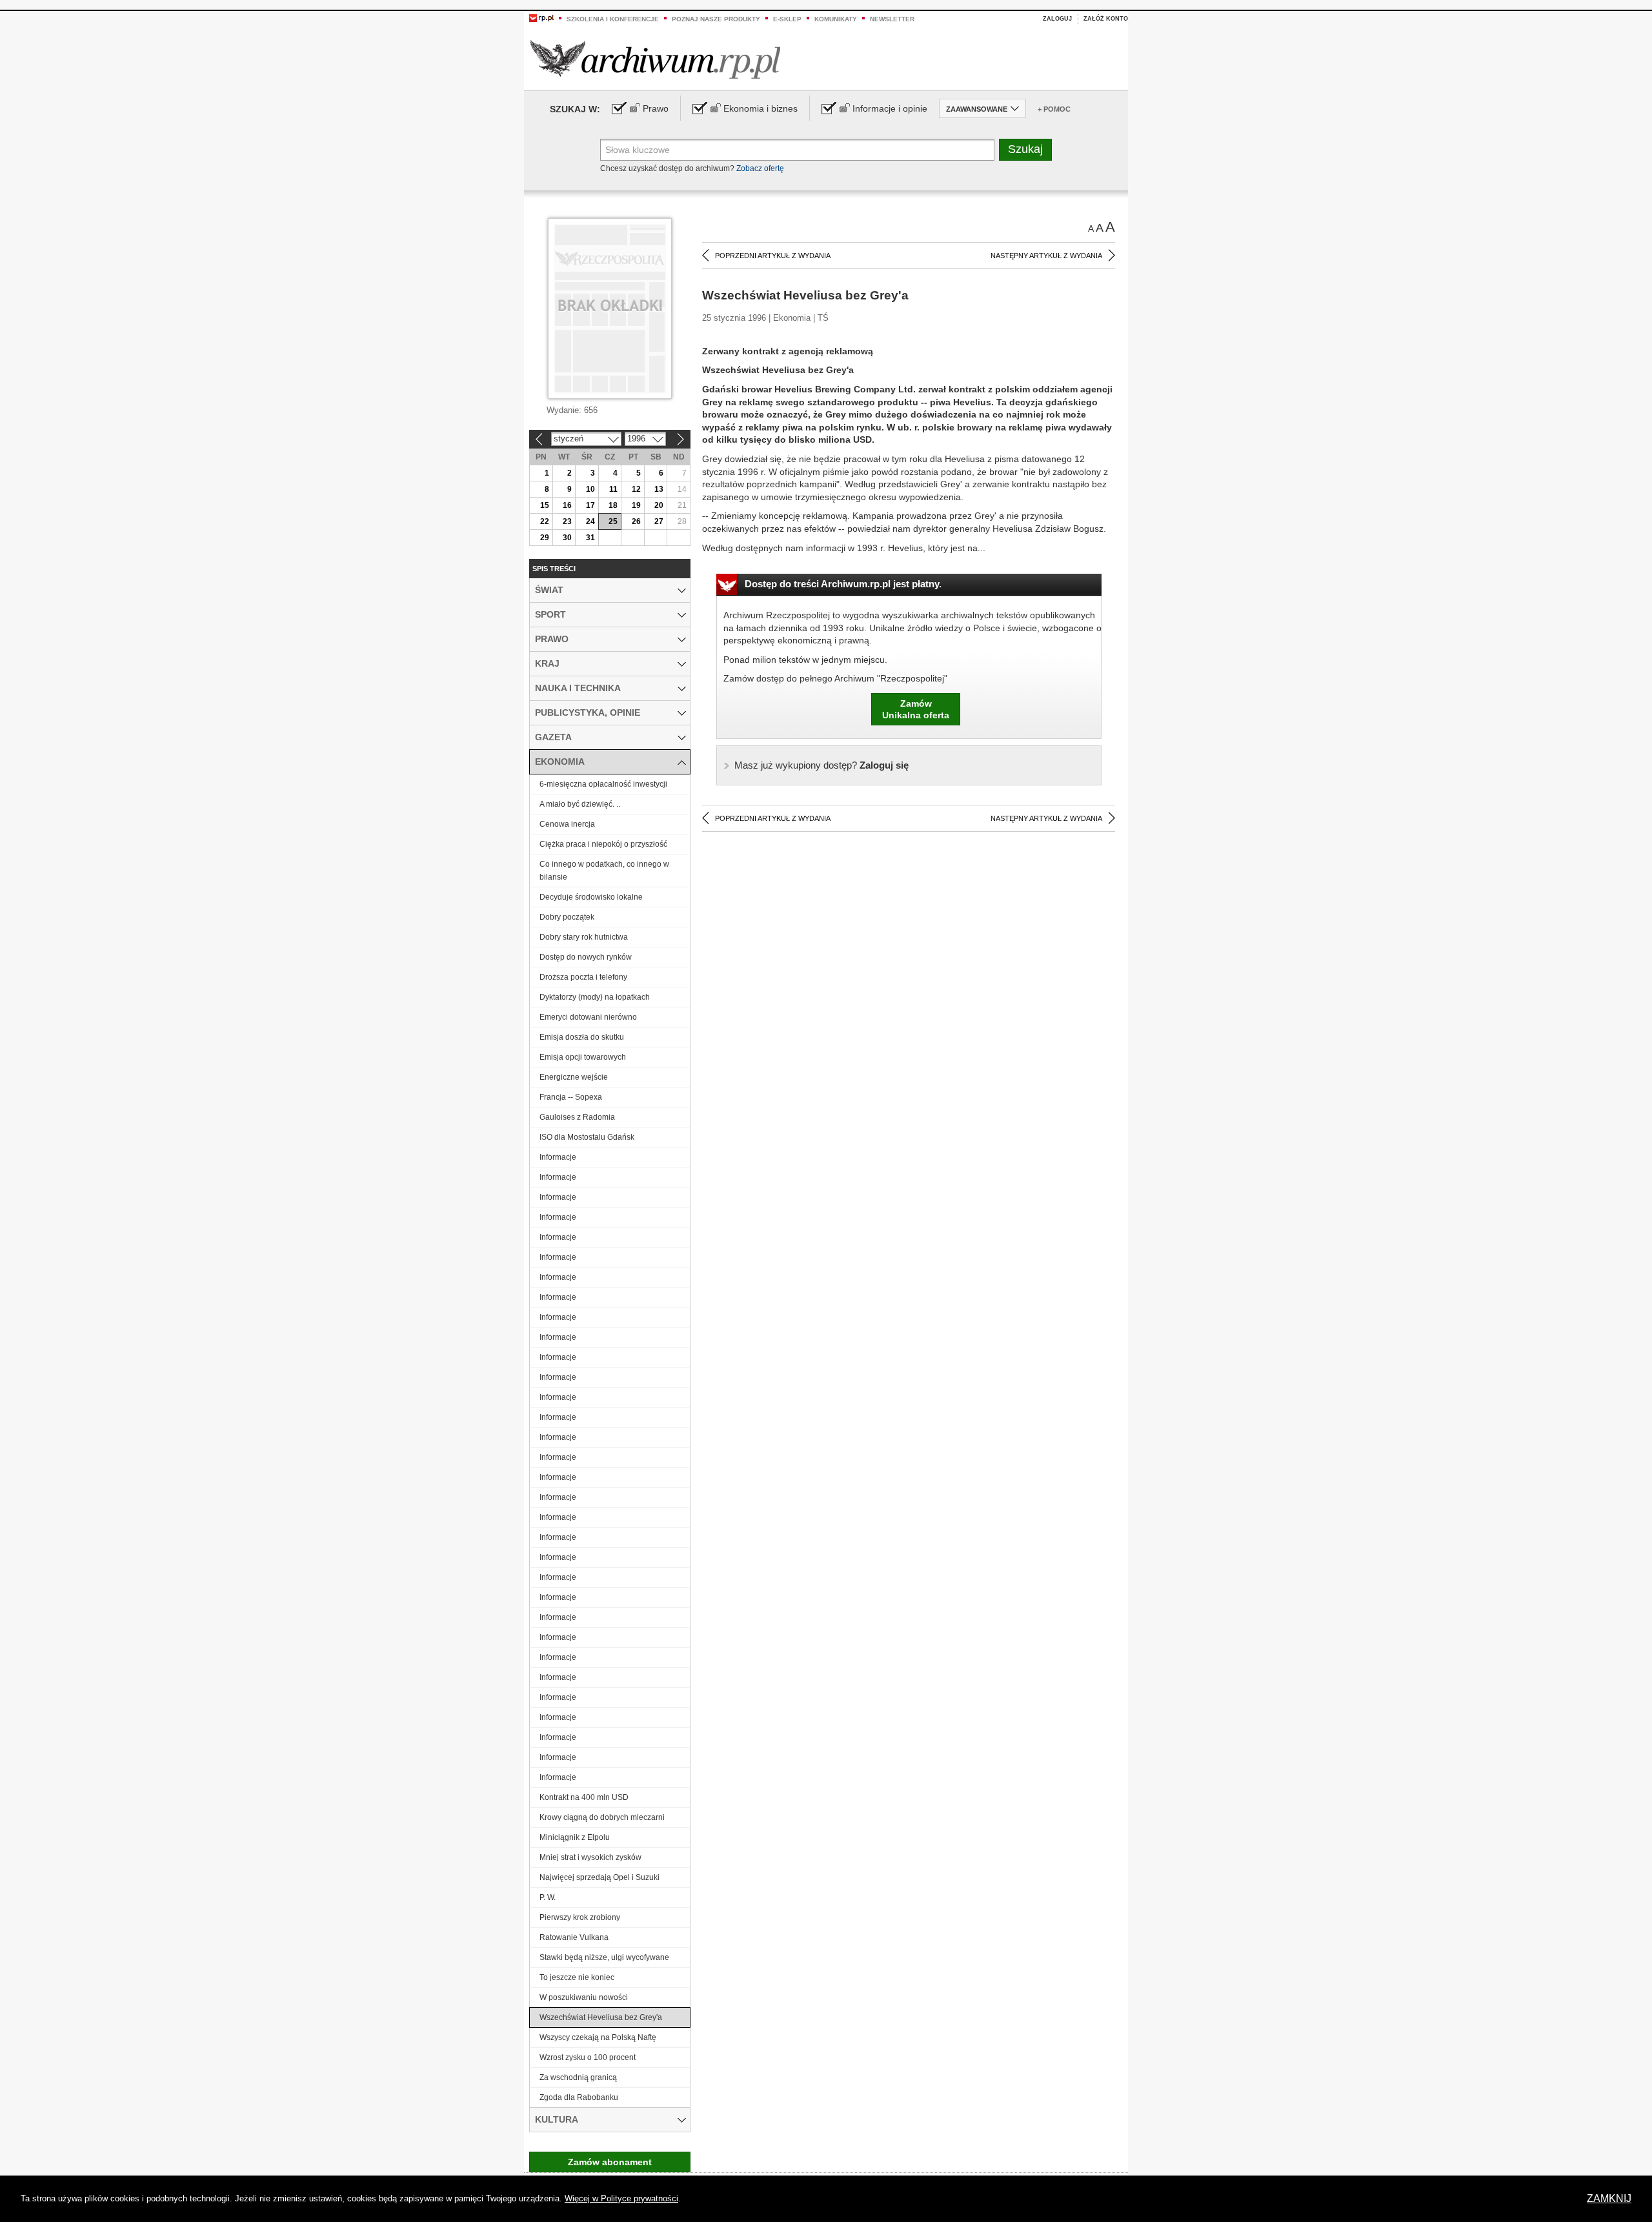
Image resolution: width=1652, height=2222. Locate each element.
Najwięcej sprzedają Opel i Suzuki (599, 1877)
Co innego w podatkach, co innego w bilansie (604, 871)
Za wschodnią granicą (578, 2077)
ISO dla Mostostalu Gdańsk (587, 1137)
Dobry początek (567, 917)
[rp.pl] (541, 17)
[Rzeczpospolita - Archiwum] (655, 59)
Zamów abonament (610, 2162)
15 (545, 505)
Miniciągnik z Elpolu (575, 1837)
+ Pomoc (1054, 109)
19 (636, 505)
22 (545, 521)
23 (567, 521)
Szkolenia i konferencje (613, 19)
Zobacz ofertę (760, 168)
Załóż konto (1106, 19)
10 (590, 489)
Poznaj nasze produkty (716, 19)
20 (659, 505)
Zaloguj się (821, 765)
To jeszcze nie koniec (577, 1977)
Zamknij (1609, 2198)
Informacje (558, 1157)
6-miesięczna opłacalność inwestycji (603, 784)
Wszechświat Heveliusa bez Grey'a (601, 2017)
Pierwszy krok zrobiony (580, 1917)
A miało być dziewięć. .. (580, 804)
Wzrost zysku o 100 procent (588, 2057)
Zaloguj (1057, 19)
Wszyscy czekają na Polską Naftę (598, 2037)
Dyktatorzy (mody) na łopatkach (595, 997)
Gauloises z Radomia (577, 1117)
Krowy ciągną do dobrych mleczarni (602, 1817)
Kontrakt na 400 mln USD (584, 1797)
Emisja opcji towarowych (583, 1057)
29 (545, 538)
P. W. (548, 1897)
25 (613, 521)
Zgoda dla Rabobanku (579, 2097)
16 (567, 505)
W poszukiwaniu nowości (584, 1997)
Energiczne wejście (574, 1077)
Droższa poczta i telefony (583, 977)
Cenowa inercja (567, 824)
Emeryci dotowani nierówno (588, 1017)
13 (659, 489)
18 (613, 505)
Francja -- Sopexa (571, 1097)
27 (659, 521)
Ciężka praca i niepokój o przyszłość (603, 844)
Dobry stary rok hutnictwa (584, 937)
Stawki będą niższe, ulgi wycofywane (604, 1957)
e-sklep (787, 19)
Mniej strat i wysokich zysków (590, 1857)
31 (590, 538)
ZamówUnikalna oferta (916, 709)
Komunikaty (836, 19)
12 (636, 489)
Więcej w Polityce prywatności (621, 2198)
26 (636, 521)
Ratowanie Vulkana (574, 1937)
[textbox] (797, 150)
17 (590, 505)
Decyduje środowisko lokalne (591, 897)
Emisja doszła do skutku (582, 1037)
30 (567, 538)
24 (590, 521)
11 (613, 489)
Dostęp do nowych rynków (586, 957)
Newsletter (892, 19)
